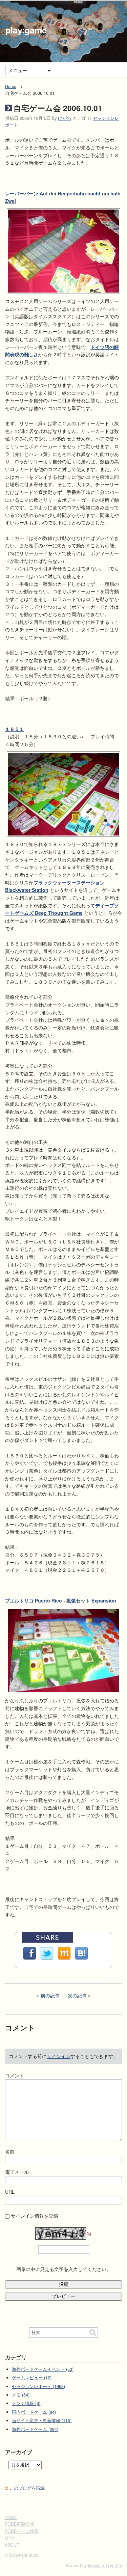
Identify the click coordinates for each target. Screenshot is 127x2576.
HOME (11, 2517)
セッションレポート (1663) (38, 2386)
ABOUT (12, 2545)
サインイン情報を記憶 (35, 2216)
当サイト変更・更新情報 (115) (42, 2420)
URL (10, 2192)
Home (11, 86)
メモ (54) (21, 2395)
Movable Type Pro (105, 2566)
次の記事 (77, 1995)
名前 (10, 2152)
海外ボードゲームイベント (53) (43, 2369)
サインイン (59, 2056)
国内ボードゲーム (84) (34, 2412)
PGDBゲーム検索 (22, 2531)
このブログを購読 (27, 2488)
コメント (15, 2075)
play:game (26, 30)
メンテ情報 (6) (26, 2403)
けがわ (65, 118)
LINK (9, 2538)
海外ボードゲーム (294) (35, 2429)
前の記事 (50, 1995)
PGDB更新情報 (19, 2524)
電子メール (17, 2172)
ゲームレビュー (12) (32, 2378)
